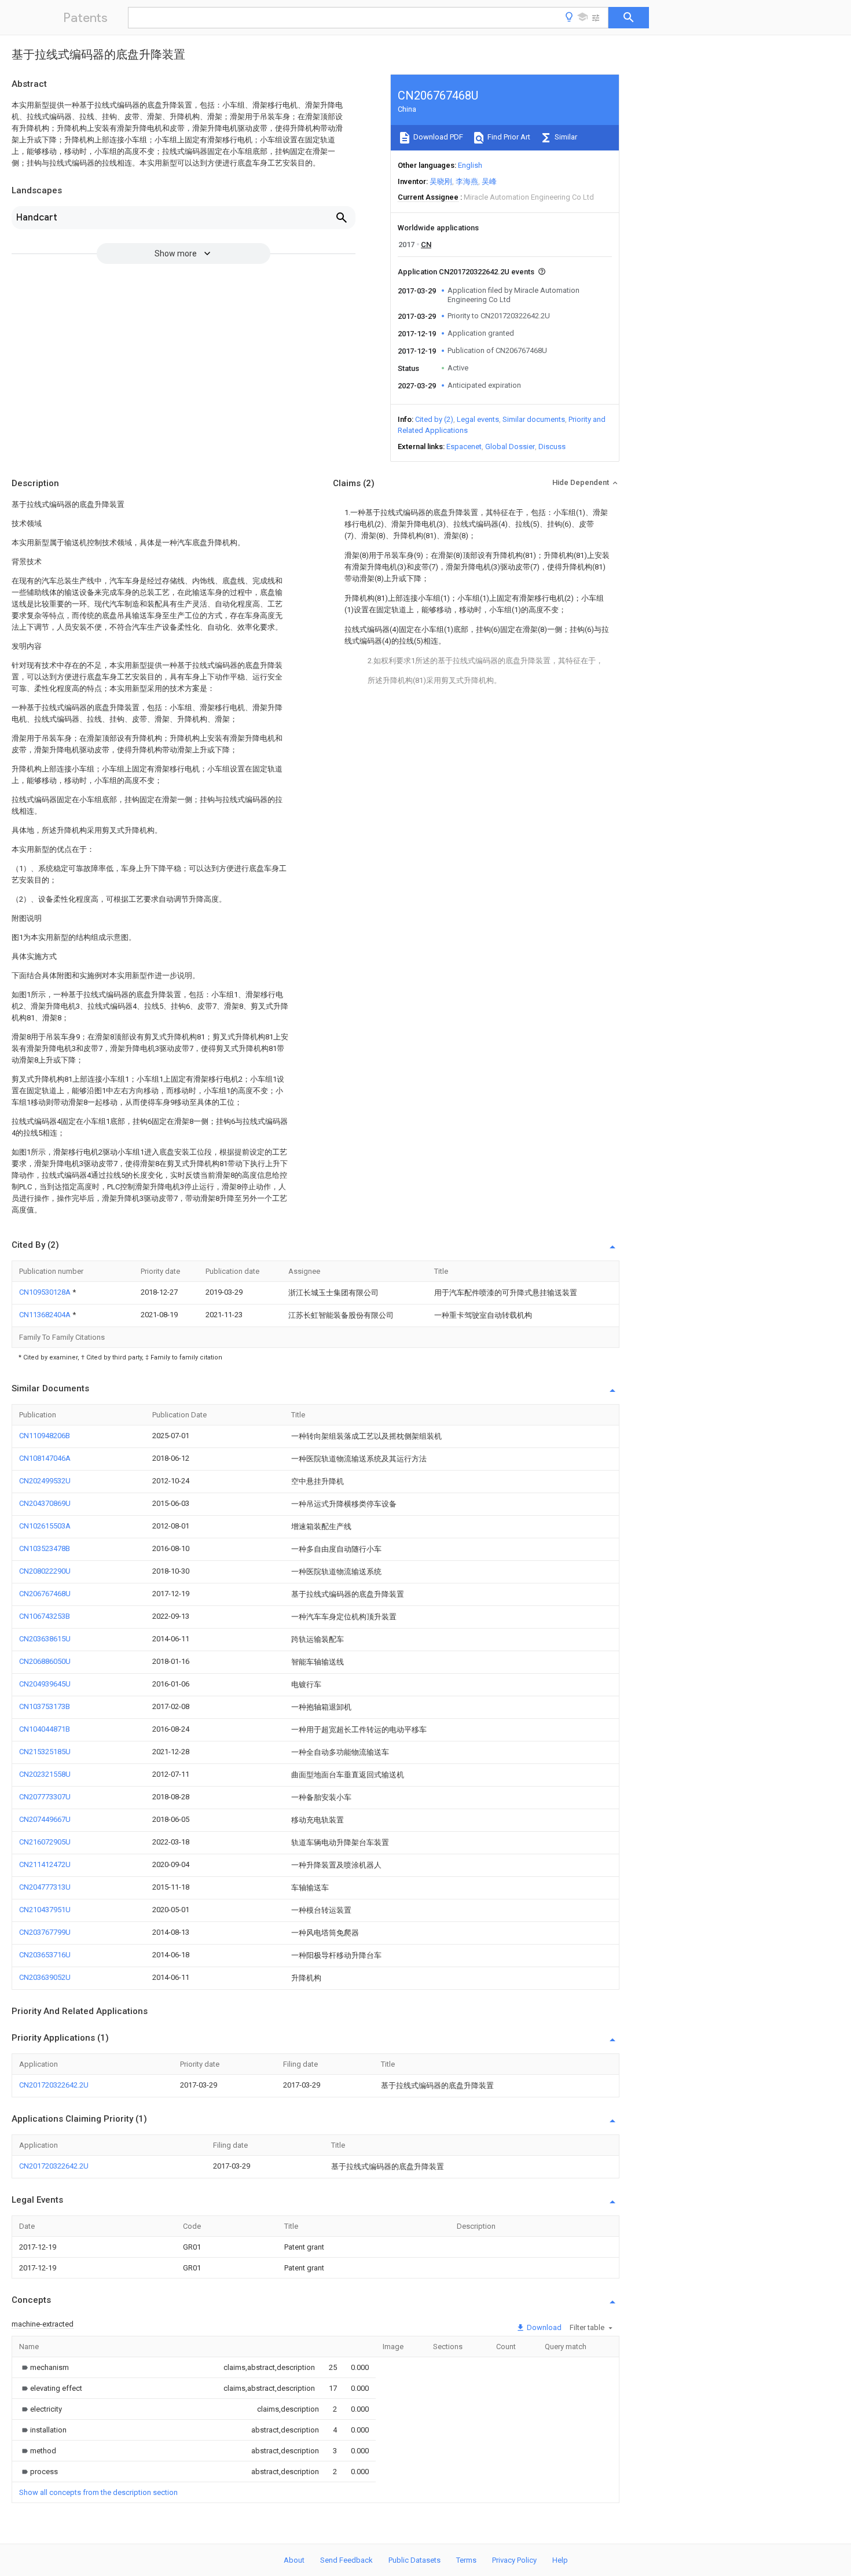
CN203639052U (45, 1977)
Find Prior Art (508, 137)
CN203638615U (45, 1639)
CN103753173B (45, 1706)
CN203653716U (45, 1955)
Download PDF (437, 137)
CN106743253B (45, 1616)
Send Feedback (346, 2560)
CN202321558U (45, 1774)
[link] (44, 2367)
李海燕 (467, 181)
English (470, 165)
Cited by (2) (434, 419)
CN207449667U (45, 1819)
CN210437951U (45, 1910)
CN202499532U (45, 1481)
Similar (565, 137)
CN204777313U (45, 1887)
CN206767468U (45, 1594)
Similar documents (534, 419)
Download (543, 2327)
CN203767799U (45, 1932)
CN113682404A (46, 1315)
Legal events (478, 419)
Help (560, 2560)
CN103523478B (45, 1548)
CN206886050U (45, 1661)
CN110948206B (45, 1436)
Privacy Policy (514, 2560)
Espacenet (464, 447)
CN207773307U (45, 1797)
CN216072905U (45, 1842)
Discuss (552, 447)
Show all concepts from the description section (98, 2492)
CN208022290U (45, 1571)
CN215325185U (45, 1752)
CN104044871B (45, 1729)
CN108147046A (45, 1458)
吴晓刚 (441, 181)
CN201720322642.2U (54, 2085)
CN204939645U (45, 1684)
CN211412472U (45, 1864)
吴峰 (489, 181)
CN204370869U (45, 1503)
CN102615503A (45, 1526)
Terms (466, 2560)
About (294, 2560)
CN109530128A (46, 1292)
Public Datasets (415, 2560)
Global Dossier (510, 447)
